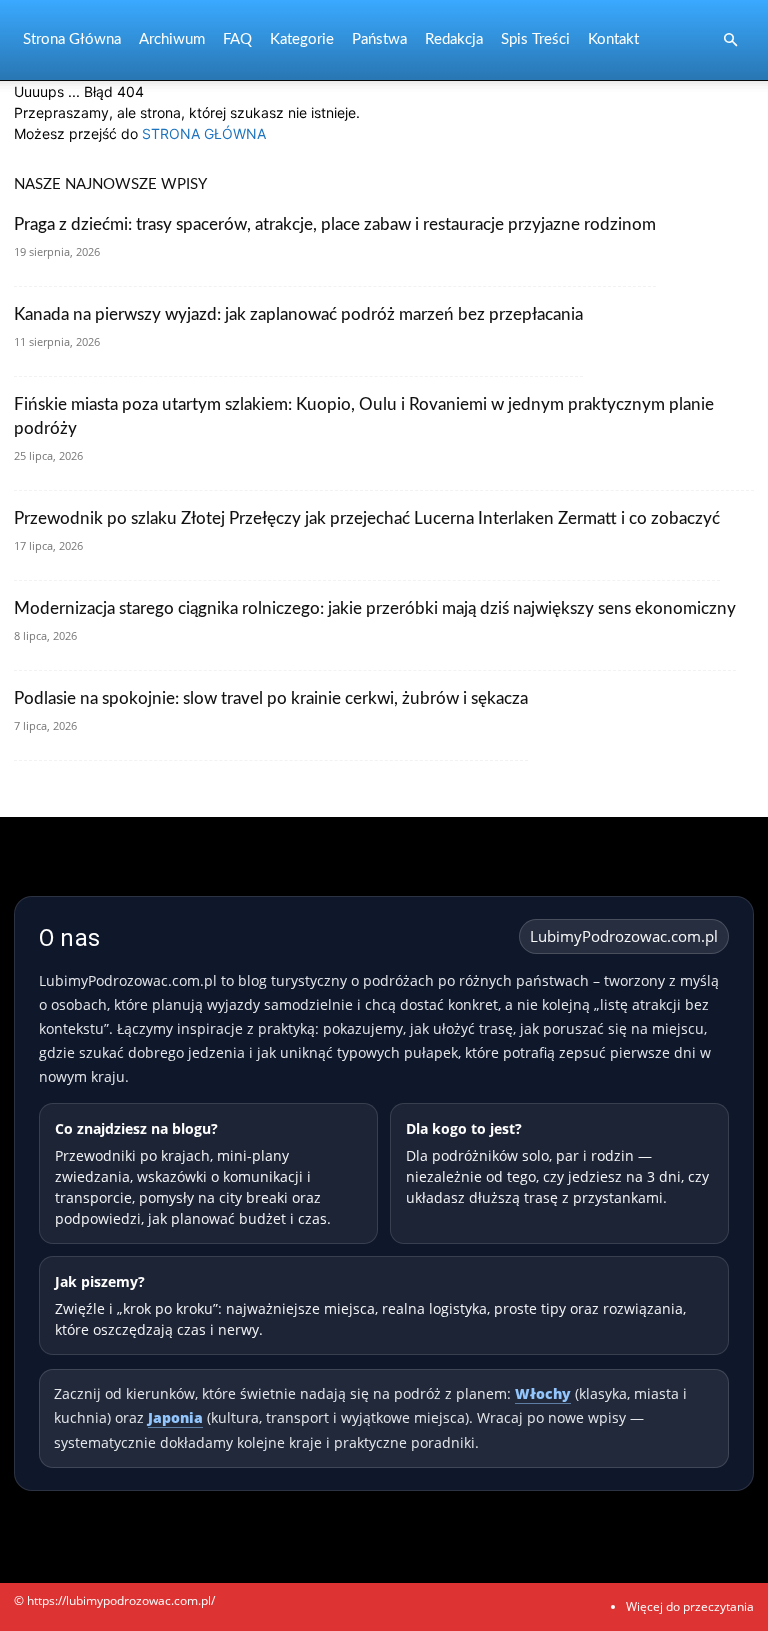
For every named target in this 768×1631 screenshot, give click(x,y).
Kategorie (302, 39)
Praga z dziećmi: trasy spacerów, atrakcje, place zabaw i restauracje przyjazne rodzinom (335, 224)
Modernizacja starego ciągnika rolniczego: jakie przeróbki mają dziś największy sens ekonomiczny (375, 608)
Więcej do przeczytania (690, 1606)
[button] (730, 40)
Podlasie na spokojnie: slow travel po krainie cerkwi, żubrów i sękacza (271, 698)
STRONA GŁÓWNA (204, 133)
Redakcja (454, 39)
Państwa (379, 39)
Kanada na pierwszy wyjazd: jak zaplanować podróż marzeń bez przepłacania (298, 314)
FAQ (237, 39)
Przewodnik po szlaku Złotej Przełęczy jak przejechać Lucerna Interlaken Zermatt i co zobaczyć (367, 518)
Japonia (175, 1417)
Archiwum (172, 39)
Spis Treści (535, 39)
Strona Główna (72, 39)
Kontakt (613, 39)
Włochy (543, 1393)
